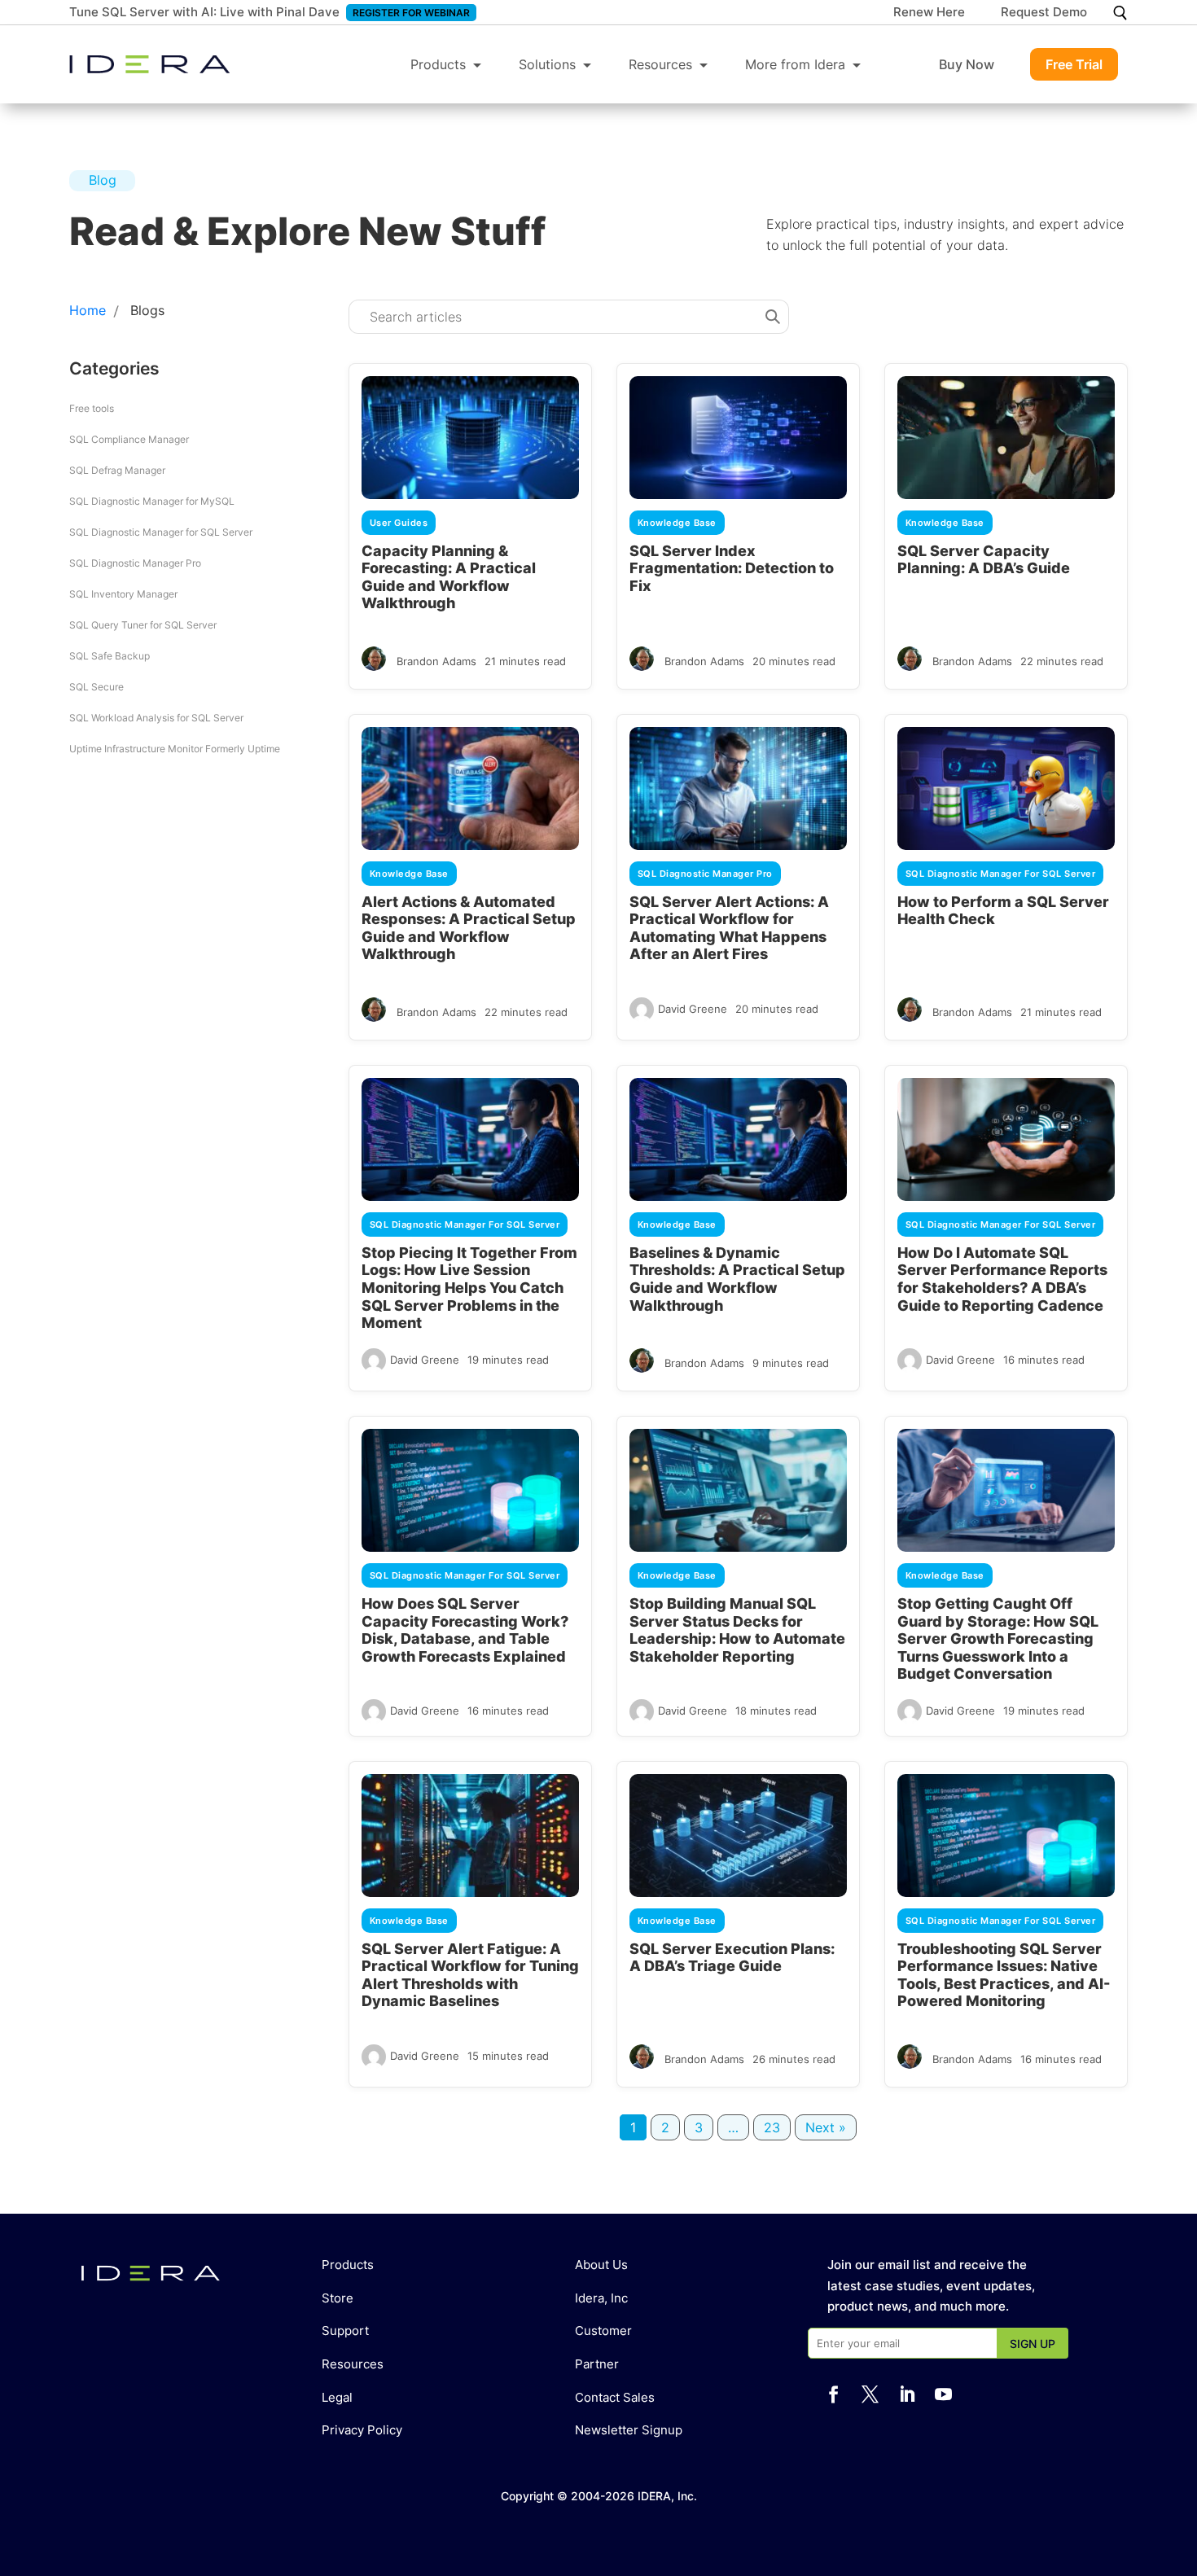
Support (345, 2331)
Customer (603, 2331)
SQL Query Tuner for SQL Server (143, 625)
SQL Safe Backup (110, 656)
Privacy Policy (362, 2430)
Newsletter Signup (629, 2430)
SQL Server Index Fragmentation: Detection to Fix (732, 568)
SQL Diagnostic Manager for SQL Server (161, 532)
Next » (826, 2127)
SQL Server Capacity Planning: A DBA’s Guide (984, 560)
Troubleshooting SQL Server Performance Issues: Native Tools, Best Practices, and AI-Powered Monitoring (1004, 1975)
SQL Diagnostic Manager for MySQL (152, 501)
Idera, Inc (601, 2298)
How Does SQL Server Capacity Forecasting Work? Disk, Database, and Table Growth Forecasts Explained (465, 1630)
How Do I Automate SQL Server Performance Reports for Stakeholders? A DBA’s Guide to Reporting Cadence (1002, 1279)
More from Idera (795, 64)
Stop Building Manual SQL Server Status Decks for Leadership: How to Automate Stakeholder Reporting (737, 1630)
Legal (337, 2397)
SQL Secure (96, 687)
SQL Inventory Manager (123, 594)
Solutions (547, 64)
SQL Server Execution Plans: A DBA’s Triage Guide (732, 1958)
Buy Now (967, 64)
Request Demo (1044, 13)
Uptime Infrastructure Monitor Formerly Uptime (175, 749)
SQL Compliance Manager (129, 439)
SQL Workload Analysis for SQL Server (156, 718)
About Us (601, 2265)
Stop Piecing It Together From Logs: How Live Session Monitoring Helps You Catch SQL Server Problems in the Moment (469, 1288)
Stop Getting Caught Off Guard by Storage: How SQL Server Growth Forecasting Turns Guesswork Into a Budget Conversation (998, 1638)
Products (438, 64)
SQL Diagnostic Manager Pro (135, 563)
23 (772, 2127)
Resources (660, 64)
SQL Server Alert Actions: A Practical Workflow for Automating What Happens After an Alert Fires (729, 928)
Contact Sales (615, 2397)
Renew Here (929, 13)
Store (338, 2298)
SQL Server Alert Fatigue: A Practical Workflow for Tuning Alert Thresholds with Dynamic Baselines (470, 1975)
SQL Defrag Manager (117, 470)
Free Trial (1074, 64)
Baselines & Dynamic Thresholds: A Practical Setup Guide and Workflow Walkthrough (737, 1279)
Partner (597, 2364)
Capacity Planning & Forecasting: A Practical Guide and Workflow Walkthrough (449, 577)
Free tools (92, 408)
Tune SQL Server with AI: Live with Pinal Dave (204, 12)
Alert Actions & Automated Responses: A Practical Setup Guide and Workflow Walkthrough (469, 928)
